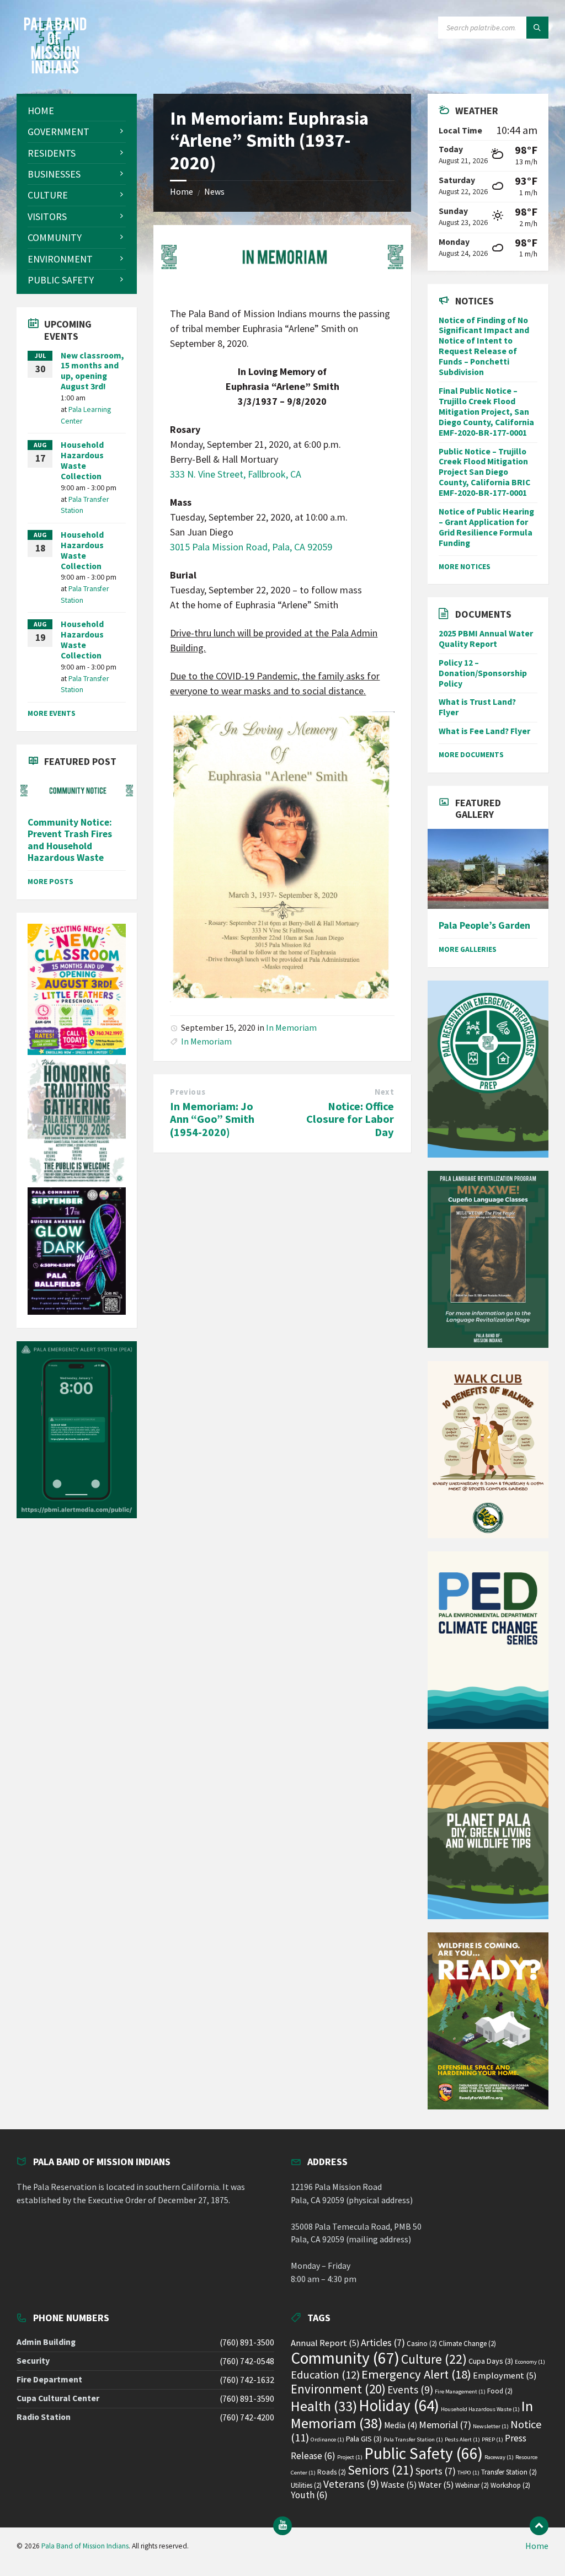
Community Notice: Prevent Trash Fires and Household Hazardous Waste (70, 840)
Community (345, 2358)
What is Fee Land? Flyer (484, 731)
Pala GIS (364, 2439)
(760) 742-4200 (247, 2417)
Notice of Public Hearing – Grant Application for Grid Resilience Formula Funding (486, 527)
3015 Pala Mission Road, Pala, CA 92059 (251, 547)
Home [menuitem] (537, 2546)
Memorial (445, 2425)
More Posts (50, 881)
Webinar (472, 2485)
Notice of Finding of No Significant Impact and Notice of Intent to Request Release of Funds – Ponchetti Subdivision (484, 346)
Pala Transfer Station (413, 2440)
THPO (468, 2473)
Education (325, 2375)
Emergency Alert (416, 2374)
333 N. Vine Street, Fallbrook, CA (236, 474)
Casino (422, 2344)
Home (182, 192)
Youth (309, 2495)
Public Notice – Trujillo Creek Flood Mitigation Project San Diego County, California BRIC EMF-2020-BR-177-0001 (484, 472)
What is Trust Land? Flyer (477, 707)
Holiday (399, 2405)
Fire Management (460, 2392)
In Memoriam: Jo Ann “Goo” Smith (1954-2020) (212, 1119)
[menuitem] (77, 111)
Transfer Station (509, 2472)
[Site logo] (55, 71)
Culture (434, 2359)
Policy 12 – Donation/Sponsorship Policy (483, 673)
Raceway (499, 2457)
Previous (188, 1092)
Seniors (381, 2470)
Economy (530, 2362)
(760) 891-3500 (247, 2342)
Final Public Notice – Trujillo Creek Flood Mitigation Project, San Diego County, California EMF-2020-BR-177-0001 (486, 412)
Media (401, 2425)
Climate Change (467, 2344)
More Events (52, 713)
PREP (492, 2440)
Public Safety (423, 2453)
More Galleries (468, 949)
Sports (436, 2471)
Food (500, 2391)
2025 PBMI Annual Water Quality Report (486, 639)
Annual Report (325, 2343)
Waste (399, 2485)
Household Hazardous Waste (480, 2409)
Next (384, 1092)
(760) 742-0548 (247, 2361)
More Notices (465, 566)
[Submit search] (537, 28)
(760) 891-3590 (247, 2399)
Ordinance (327, 2440)
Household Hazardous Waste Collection (82, 460)
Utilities (306, 2485)
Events (410, 2390)
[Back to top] (539, 2526)
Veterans (351, 2484)
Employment (505, 2376)
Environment (338, 2389)
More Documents (471, 754)
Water (436, 2485)
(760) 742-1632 (247, 2380)
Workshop (510, 2485)
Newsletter (491, 2426)
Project (350, 2457)
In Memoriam (291, 1028)
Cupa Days (491, 2361)
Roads (332, 2472)
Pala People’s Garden (484, 925)
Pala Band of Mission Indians (85, 2546)
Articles (383, 2342)
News (214, 192)
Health (324, 2406)
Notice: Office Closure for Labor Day (350, 1119)
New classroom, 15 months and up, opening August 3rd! (92, 371)
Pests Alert (462, 2440)
